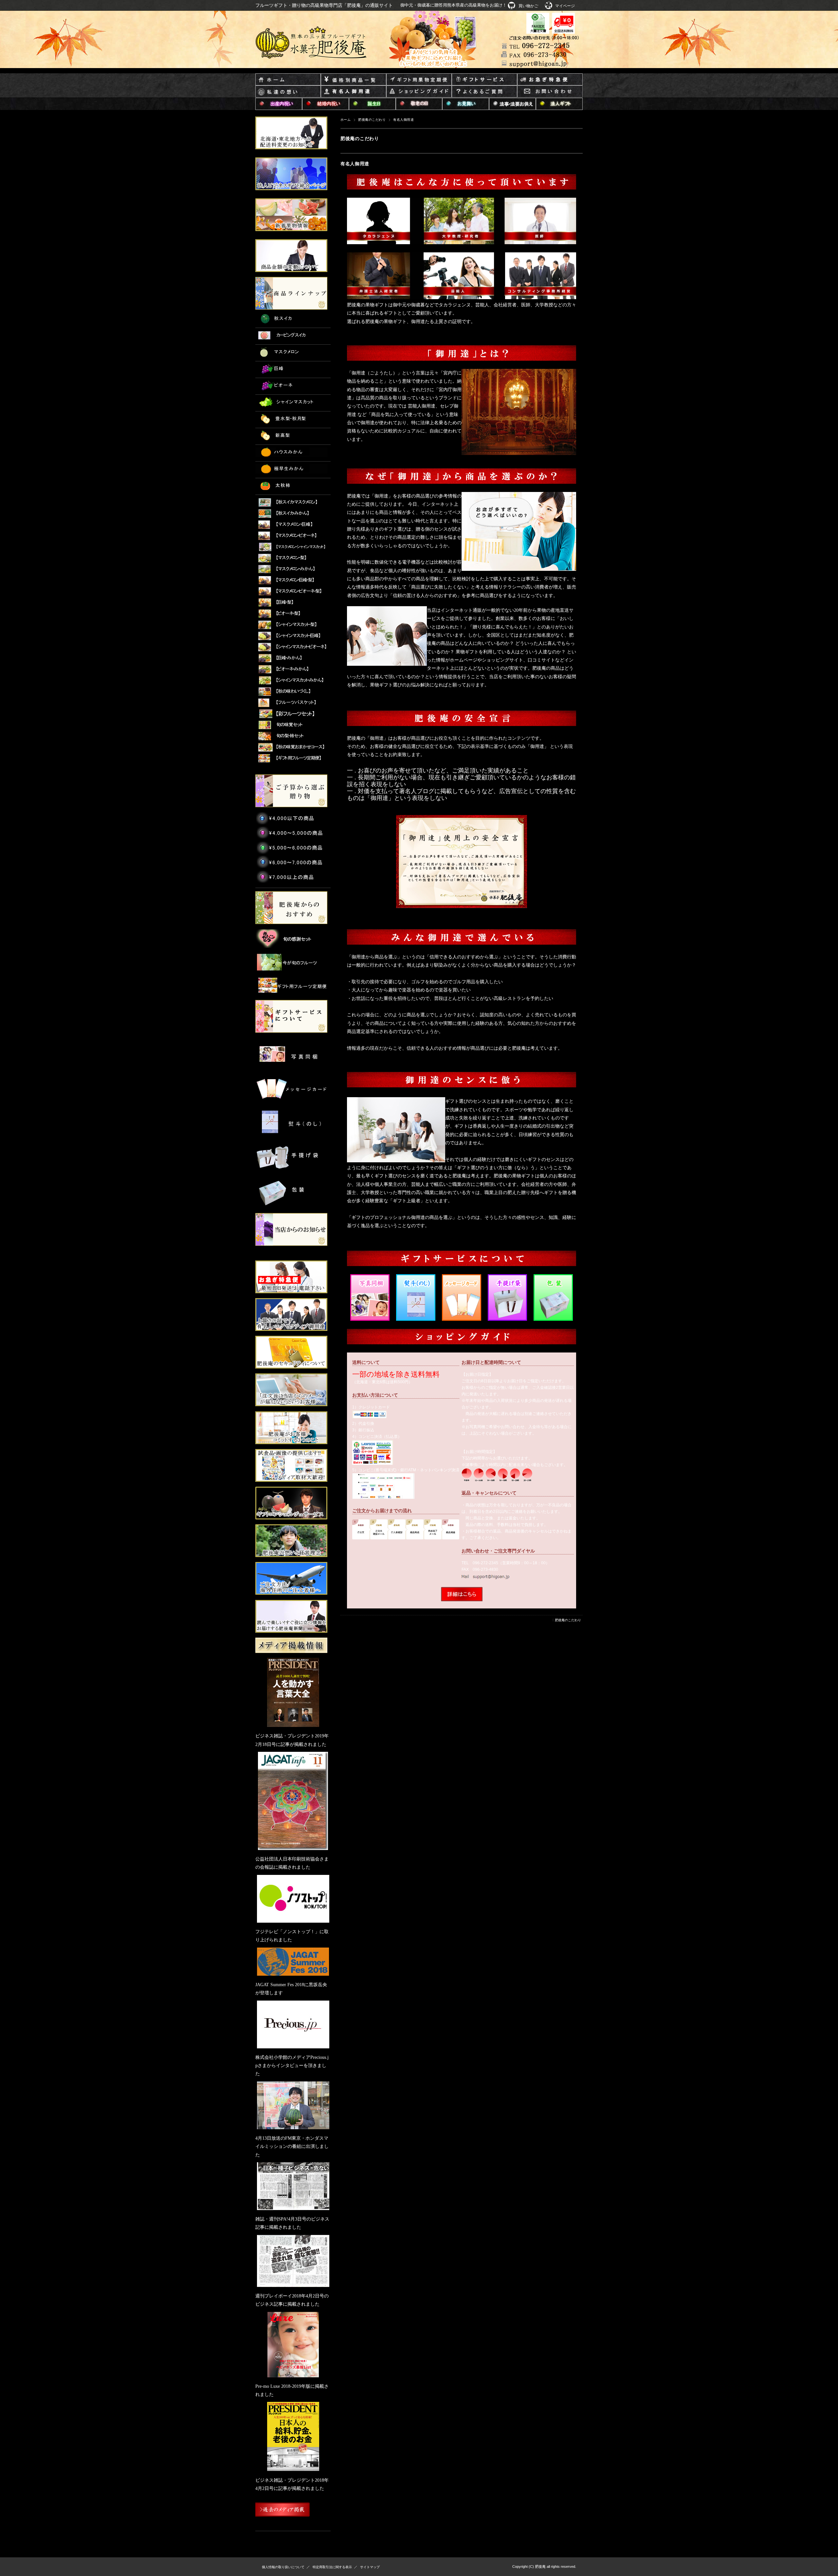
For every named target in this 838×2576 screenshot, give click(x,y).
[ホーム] (288, 80)
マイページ (565, 6)
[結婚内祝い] (326, 104)
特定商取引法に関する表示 (332, 2567)
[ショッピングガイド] (419, 92)
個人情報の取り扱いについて (283, 2567)
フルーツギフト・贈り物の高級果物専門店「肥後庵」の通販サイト (324, 5)
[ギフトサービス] (484, 80)
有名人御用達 (355, 164)
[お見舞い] (466, 104)
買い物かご (528, 6)
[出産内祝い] (279, 104)
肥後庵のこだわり (372, 120)
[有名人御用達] (354, 92)
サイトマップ (370, 2567)
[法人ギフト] (559, 104)
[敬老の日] (419, 104)
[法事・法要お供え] (512, 104)
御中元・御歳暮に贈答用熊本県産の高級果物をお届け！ (454, 5)
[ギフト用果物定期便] (419, 80)
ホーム (346, 120)
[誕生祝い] (372, 104)
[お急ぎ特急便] (550, 80)
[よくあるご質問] (484, 92)
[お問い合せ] (550, 92)
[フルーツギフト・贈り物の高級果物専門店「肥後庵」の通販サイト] (311, 43)
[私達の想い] (288, 92)
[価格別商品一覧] (354, 80)
